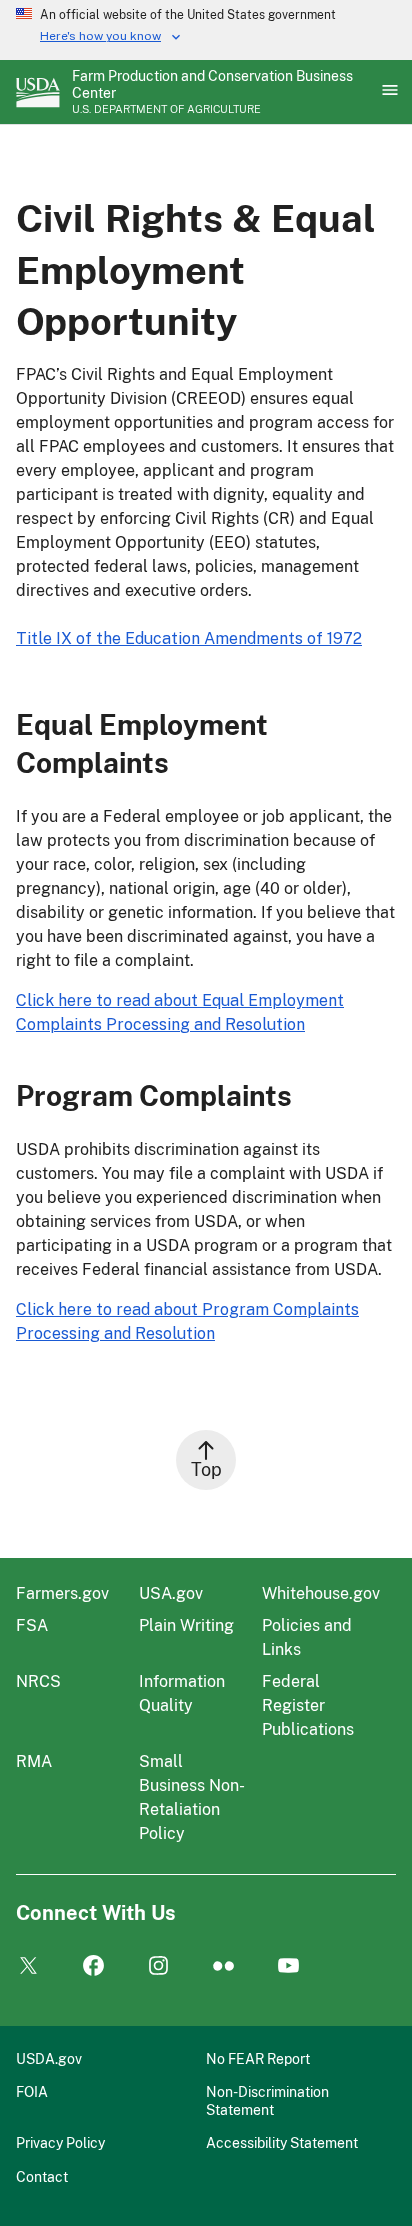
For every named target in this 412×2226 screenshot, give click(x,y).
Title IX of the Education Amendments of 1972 (189, 638)
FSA (32, 1625)
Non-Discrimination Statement (267, 2100)
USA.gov (171, 1593)
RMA (34, 1761)
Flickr (223, 1966)
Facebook (93, 1966)
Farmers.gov (62, 1593)
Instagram (158, 1966)
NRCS (38, 1681)
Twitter (28, 1966)
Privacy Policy (60, 2142)
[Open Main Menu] (388, 92)
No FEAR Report (258, 2058)
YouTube (288, 1966)
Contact (42, 2176)
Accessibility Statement (282, 2142)
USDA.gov (49, 2058)
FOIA (32, 2091)
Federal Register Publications (308, 1705)
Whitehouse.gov (321, 1593)
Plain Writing (186, 1625)
